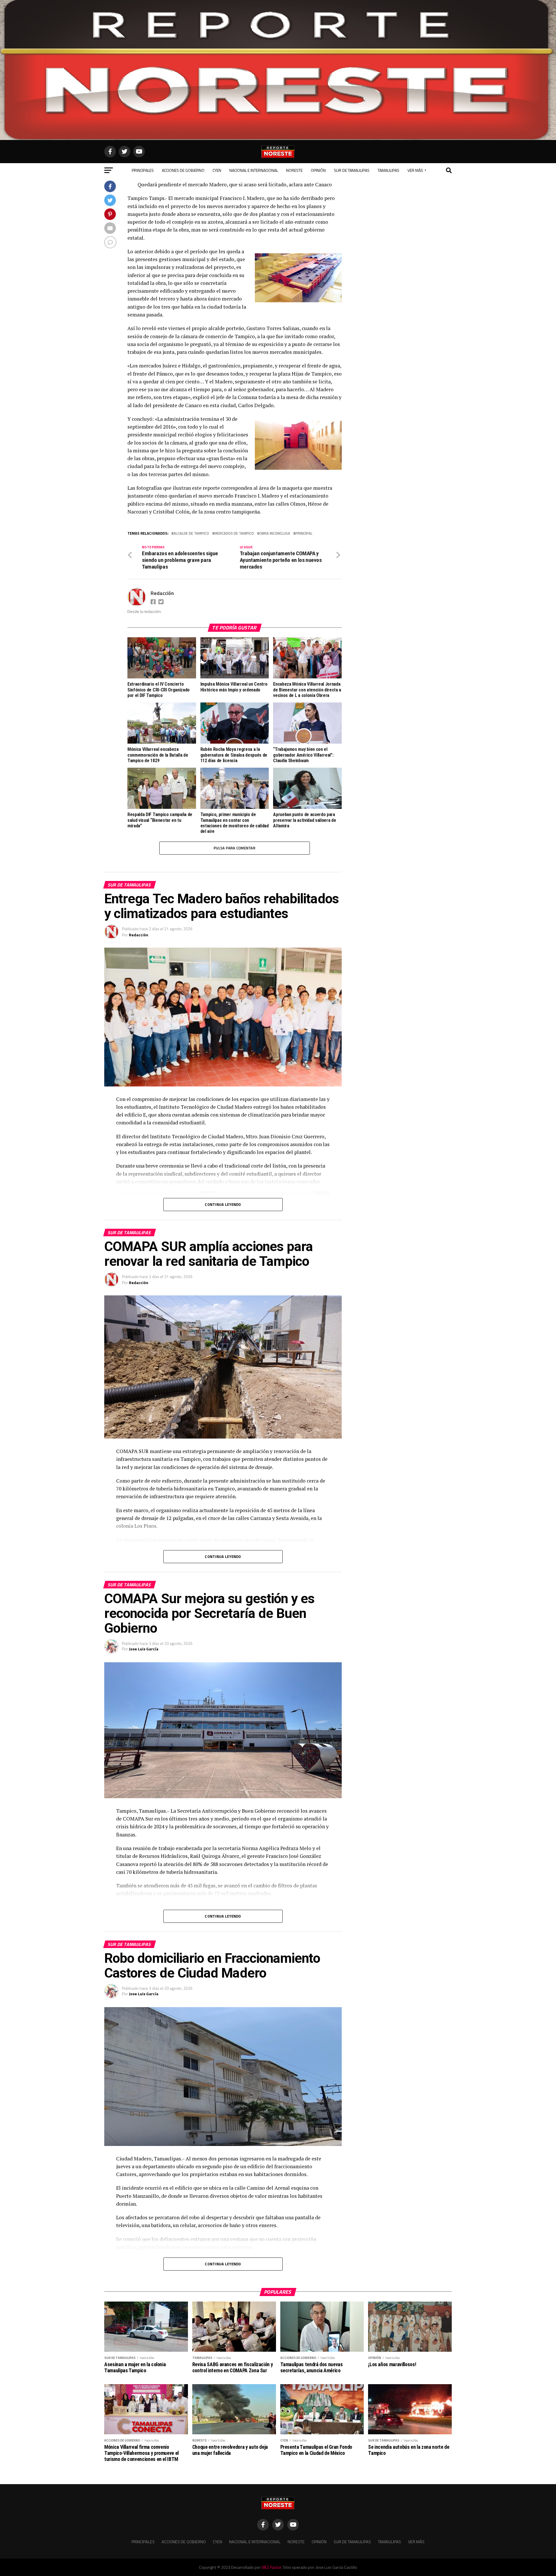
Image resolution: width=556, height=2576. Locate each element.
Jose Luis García (144, 1649)
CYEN (217, 170)
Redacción (162, 593)
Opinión (318, 170)
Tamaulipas (388, 170)
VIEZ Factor (271, 2567)
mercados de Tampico (234, 533)
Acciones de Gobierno (183, 170)
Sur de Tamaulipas (352, 170)
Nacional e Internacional (254, 170)
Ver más (415, 170)
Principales (143, 170)
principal (304, 533)
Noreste (294, 170)
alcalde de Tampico (191, 533)
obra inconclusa (275, 533)
